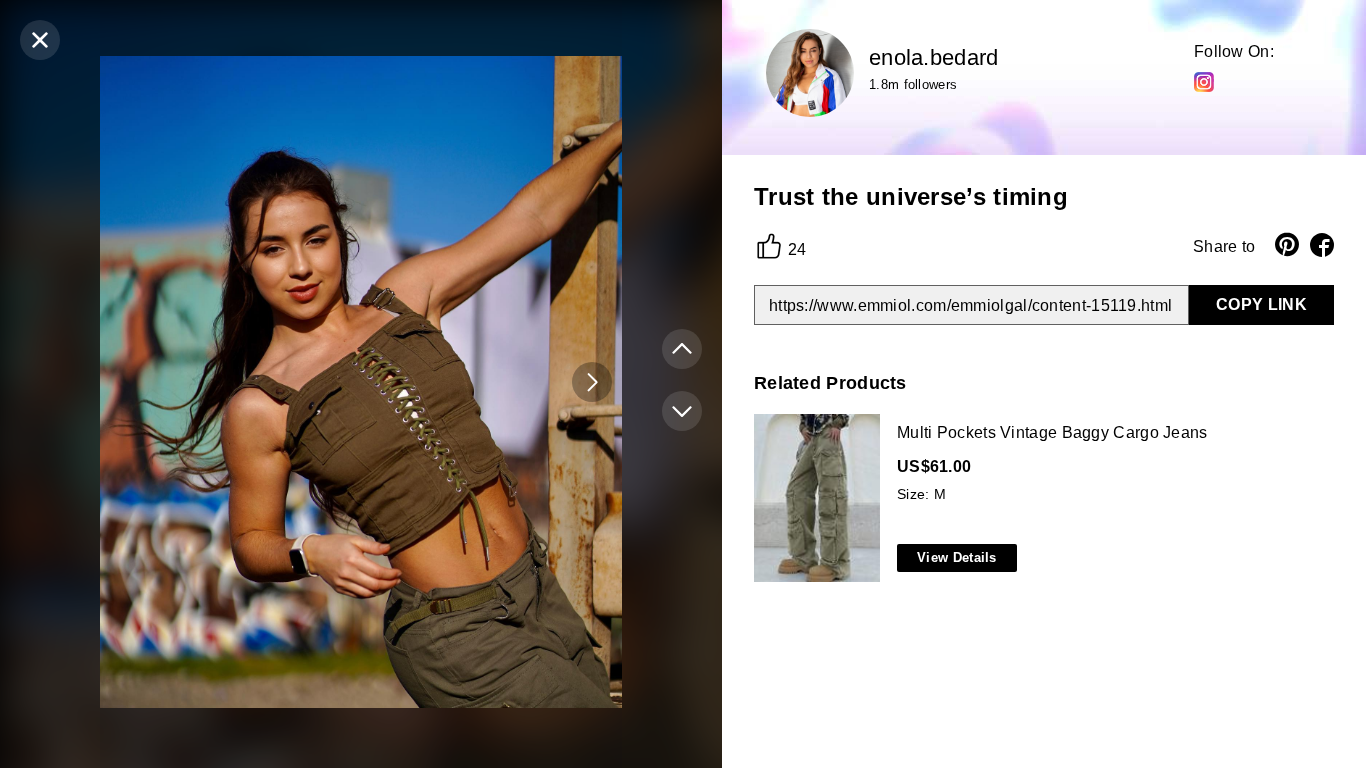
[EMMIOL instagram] (1204, 81)
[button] (592, 382)
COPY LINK (1261, 304)
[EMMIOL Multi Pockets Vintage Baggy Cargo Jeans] (1040, 499)
